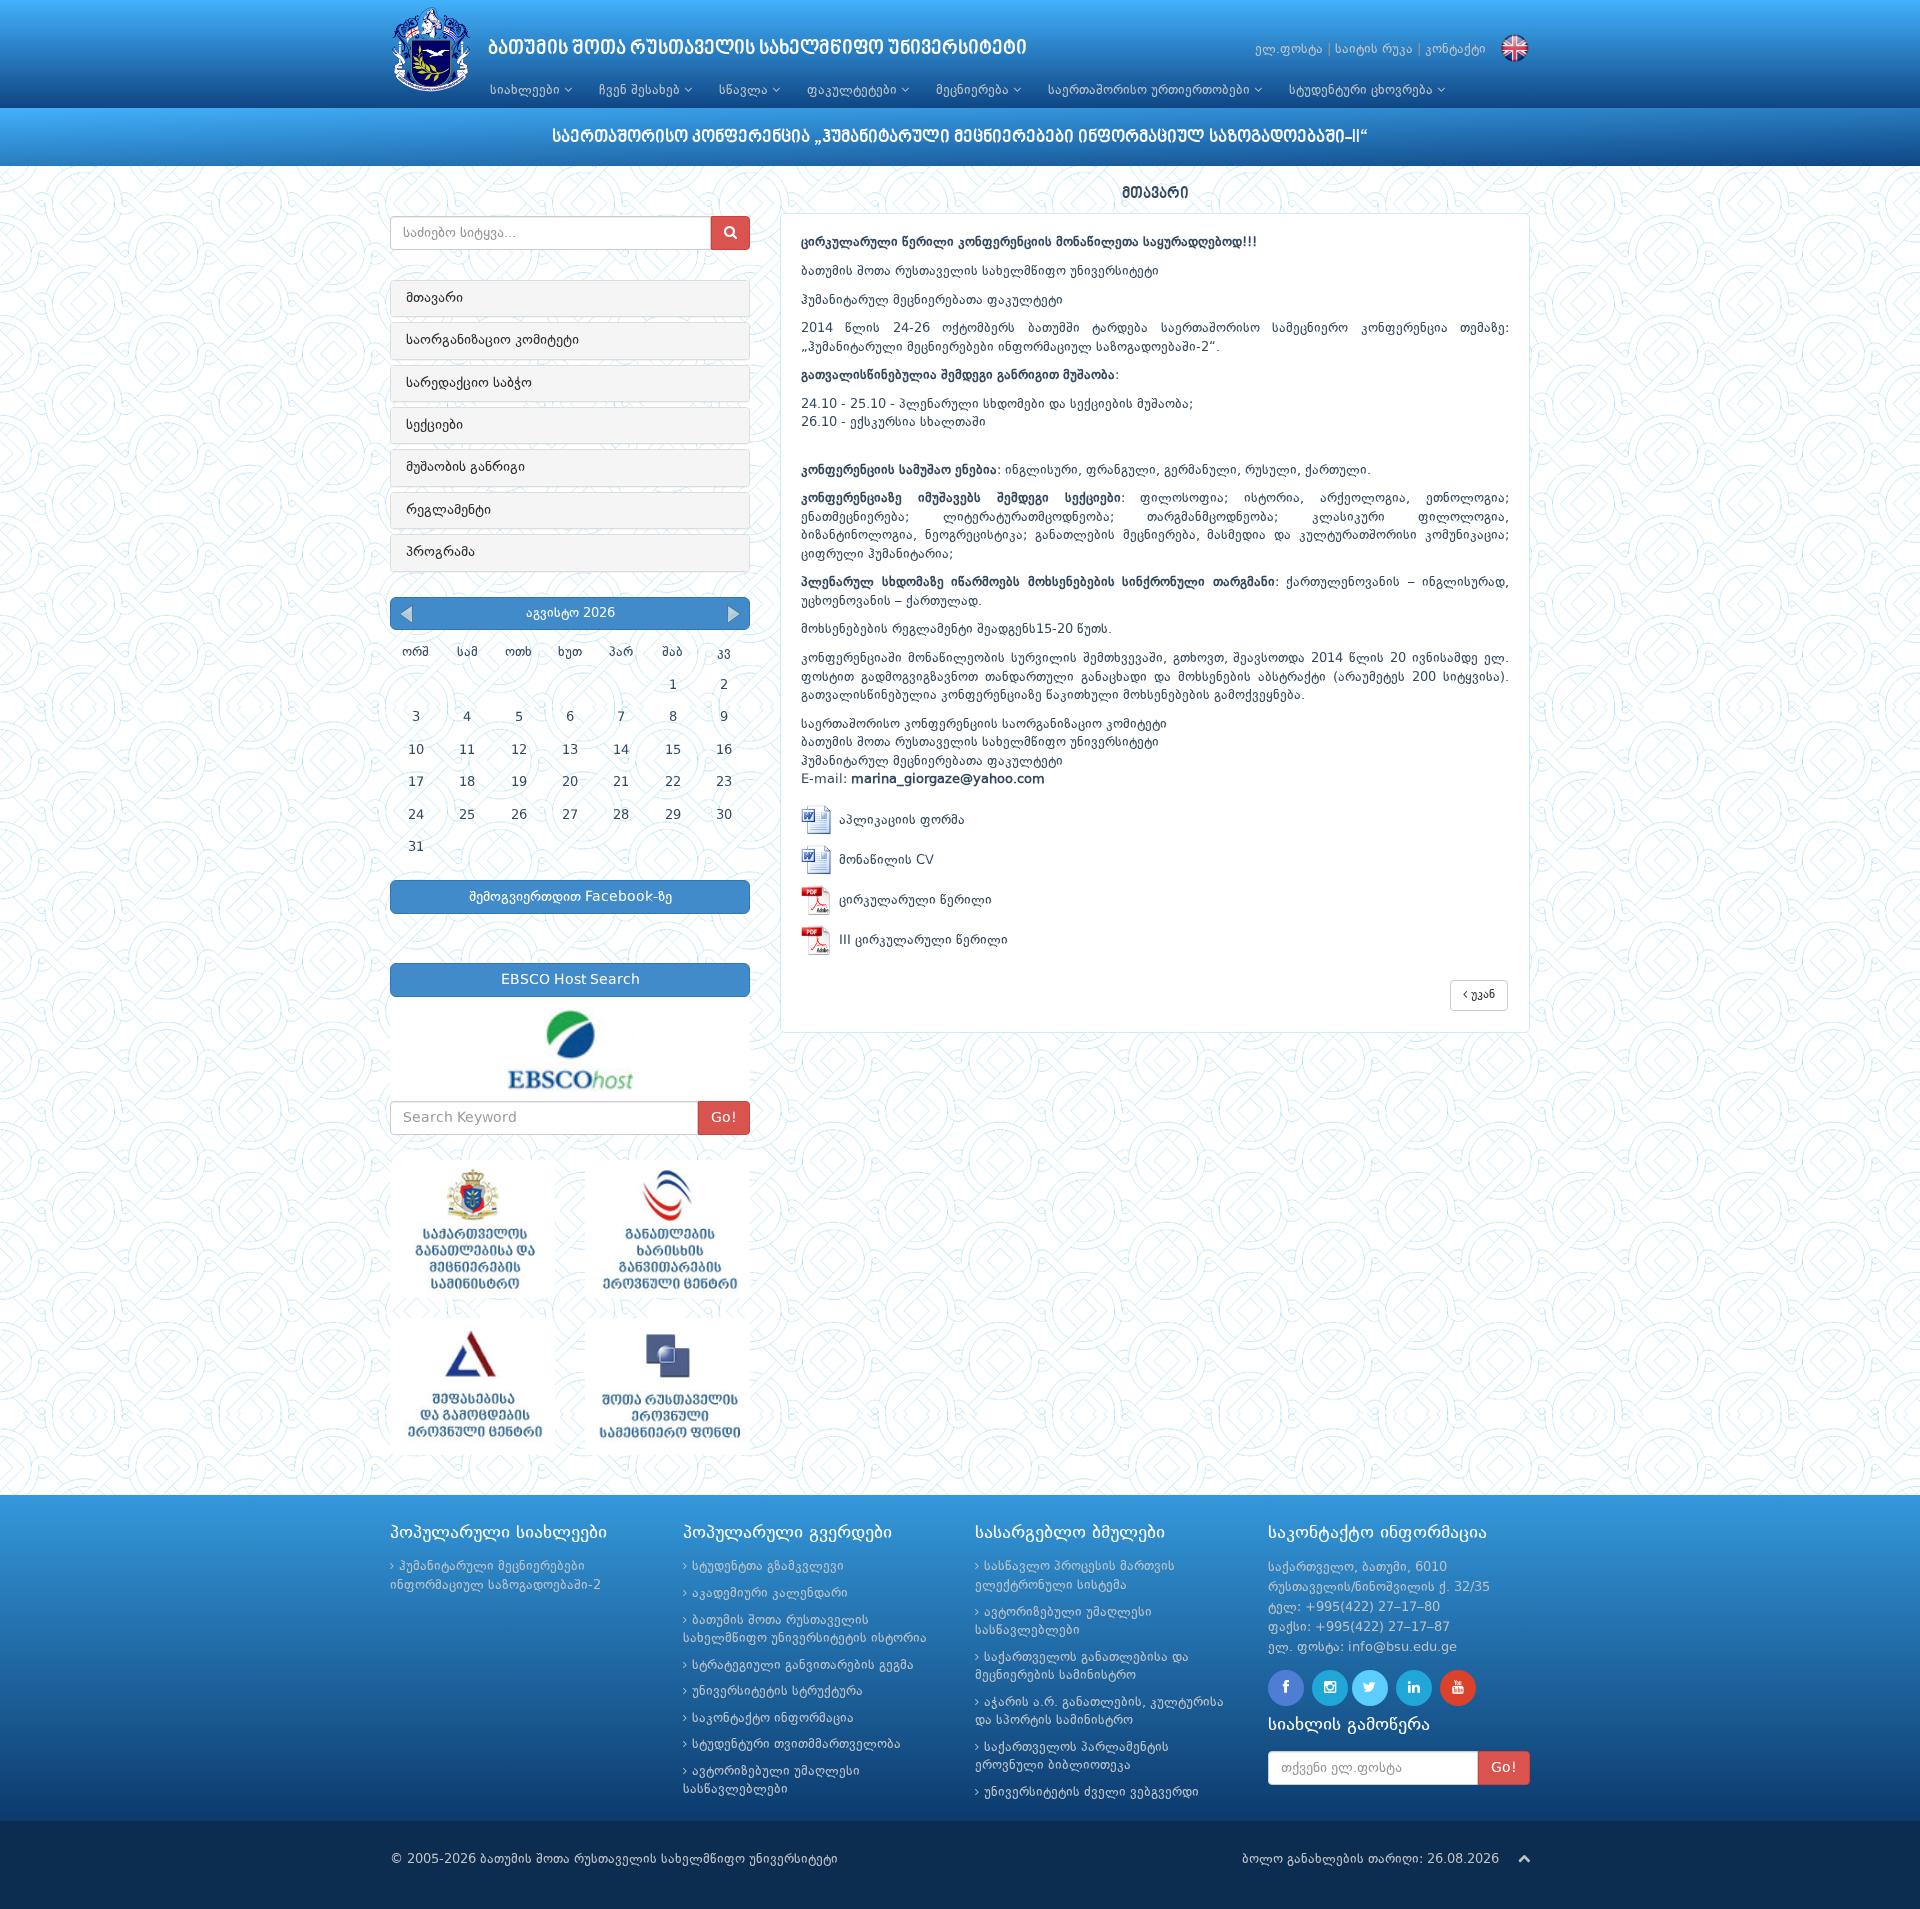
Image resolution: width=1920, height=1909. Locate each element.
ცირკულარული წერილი (911, 900)
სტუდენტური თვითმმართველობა (796, 1744)
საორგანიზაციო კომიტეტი (492, 340)
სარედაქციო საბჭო (469, 383)
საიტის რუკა (1374, 49)
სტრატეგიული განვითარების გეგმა (803, 1665)
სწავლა (745, 90)
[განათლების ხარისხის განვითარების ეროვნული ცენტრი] (667, 1229)
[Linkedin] (1414, 1688)
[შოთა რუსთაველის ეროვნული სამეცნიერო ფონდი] (667, 1387)
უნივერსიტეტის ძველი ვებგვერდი (1091, 1792)
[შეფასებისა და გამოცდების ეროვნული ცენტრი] (472, 1387)
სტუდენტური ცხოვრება (1363, 90)
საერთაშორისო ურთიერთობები (1151, 90)
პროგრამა (440, 552)
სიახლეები (527, 90)
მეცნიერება (974, 90)
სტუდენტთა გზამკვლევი (768, 1566)
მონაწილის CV (882, 860)
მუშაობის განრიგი (465, 467)
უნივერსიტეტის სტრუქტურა (777, 1691)
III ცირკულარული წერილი (919, 940)
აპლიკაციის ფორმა (898, 820)
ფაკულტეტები (854, 90)
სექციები (434, 425)
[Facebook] (1286, 1688)
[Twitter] (1370, 1688)
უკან (1481, 995)
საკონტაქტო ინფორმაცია (773, 1718)
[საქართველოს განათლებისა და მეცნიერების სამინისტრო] (472, 1229)
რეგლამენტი (448, 510)
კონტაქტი (1455, 49)
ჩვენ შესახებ (641, 90)
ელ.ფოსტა (1289, 49)
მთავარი (434, 298)
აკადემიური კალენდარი (770, 1593)
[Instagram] (1330, 1688)
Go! (724, 1118)
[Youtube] (1458, 1688)
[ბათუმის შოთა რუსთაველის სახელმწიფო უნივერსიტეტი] (431, 54)
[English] (1510, 49)
